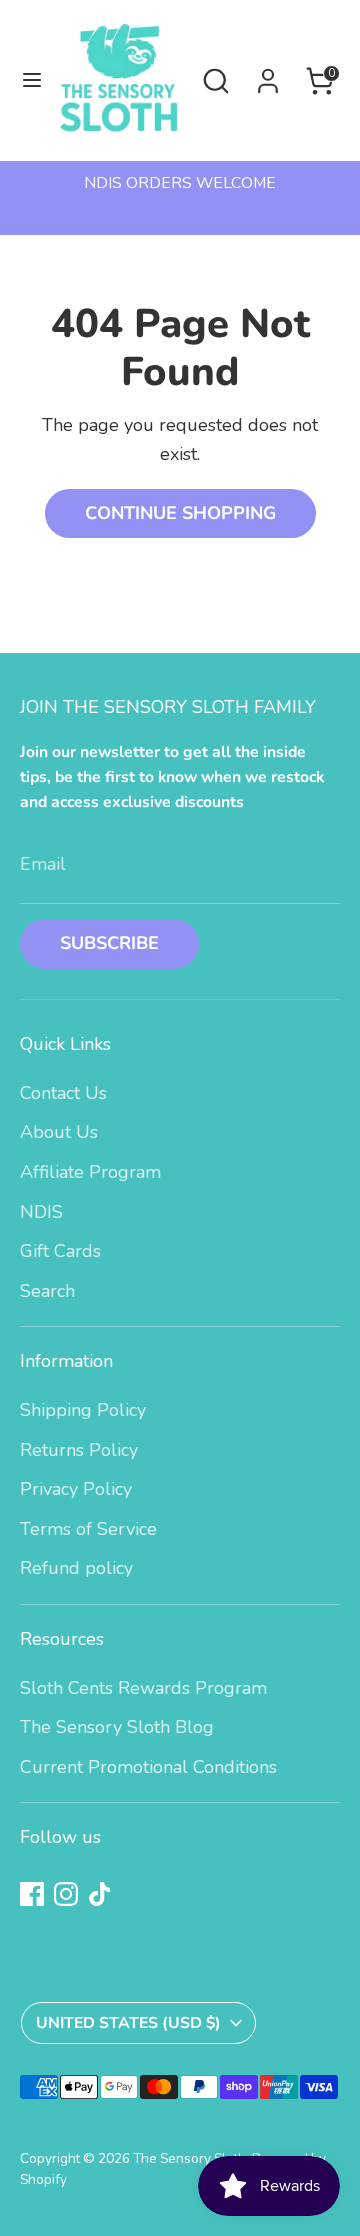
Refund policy (76, 1568)
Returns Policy (79, 1450)
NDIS (41, 1212)
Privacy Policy (76, 1489)
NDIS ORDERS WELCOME (180, 183)
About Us (59, 1132)
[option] (180, 183)
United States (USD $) (128, 2023)
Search (47, 1291)
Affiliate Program (90, 1172)
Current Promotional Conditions (148, 1767)
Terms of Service (88, 1529)
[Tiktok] (100, 1894)
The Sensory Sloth (189, 2158)
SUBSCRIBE (109, 943)
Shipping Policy (83, 1410)
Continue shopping (180, 513)
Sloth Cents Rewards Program (143, 1688)
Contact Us (63, 1093)
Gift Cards (60, 1251)
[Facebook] (32, 1894)
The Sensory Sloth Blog (117, 1727)
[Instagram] (66, 1894)
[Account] (268, 75)
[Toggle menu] (25, 80)
